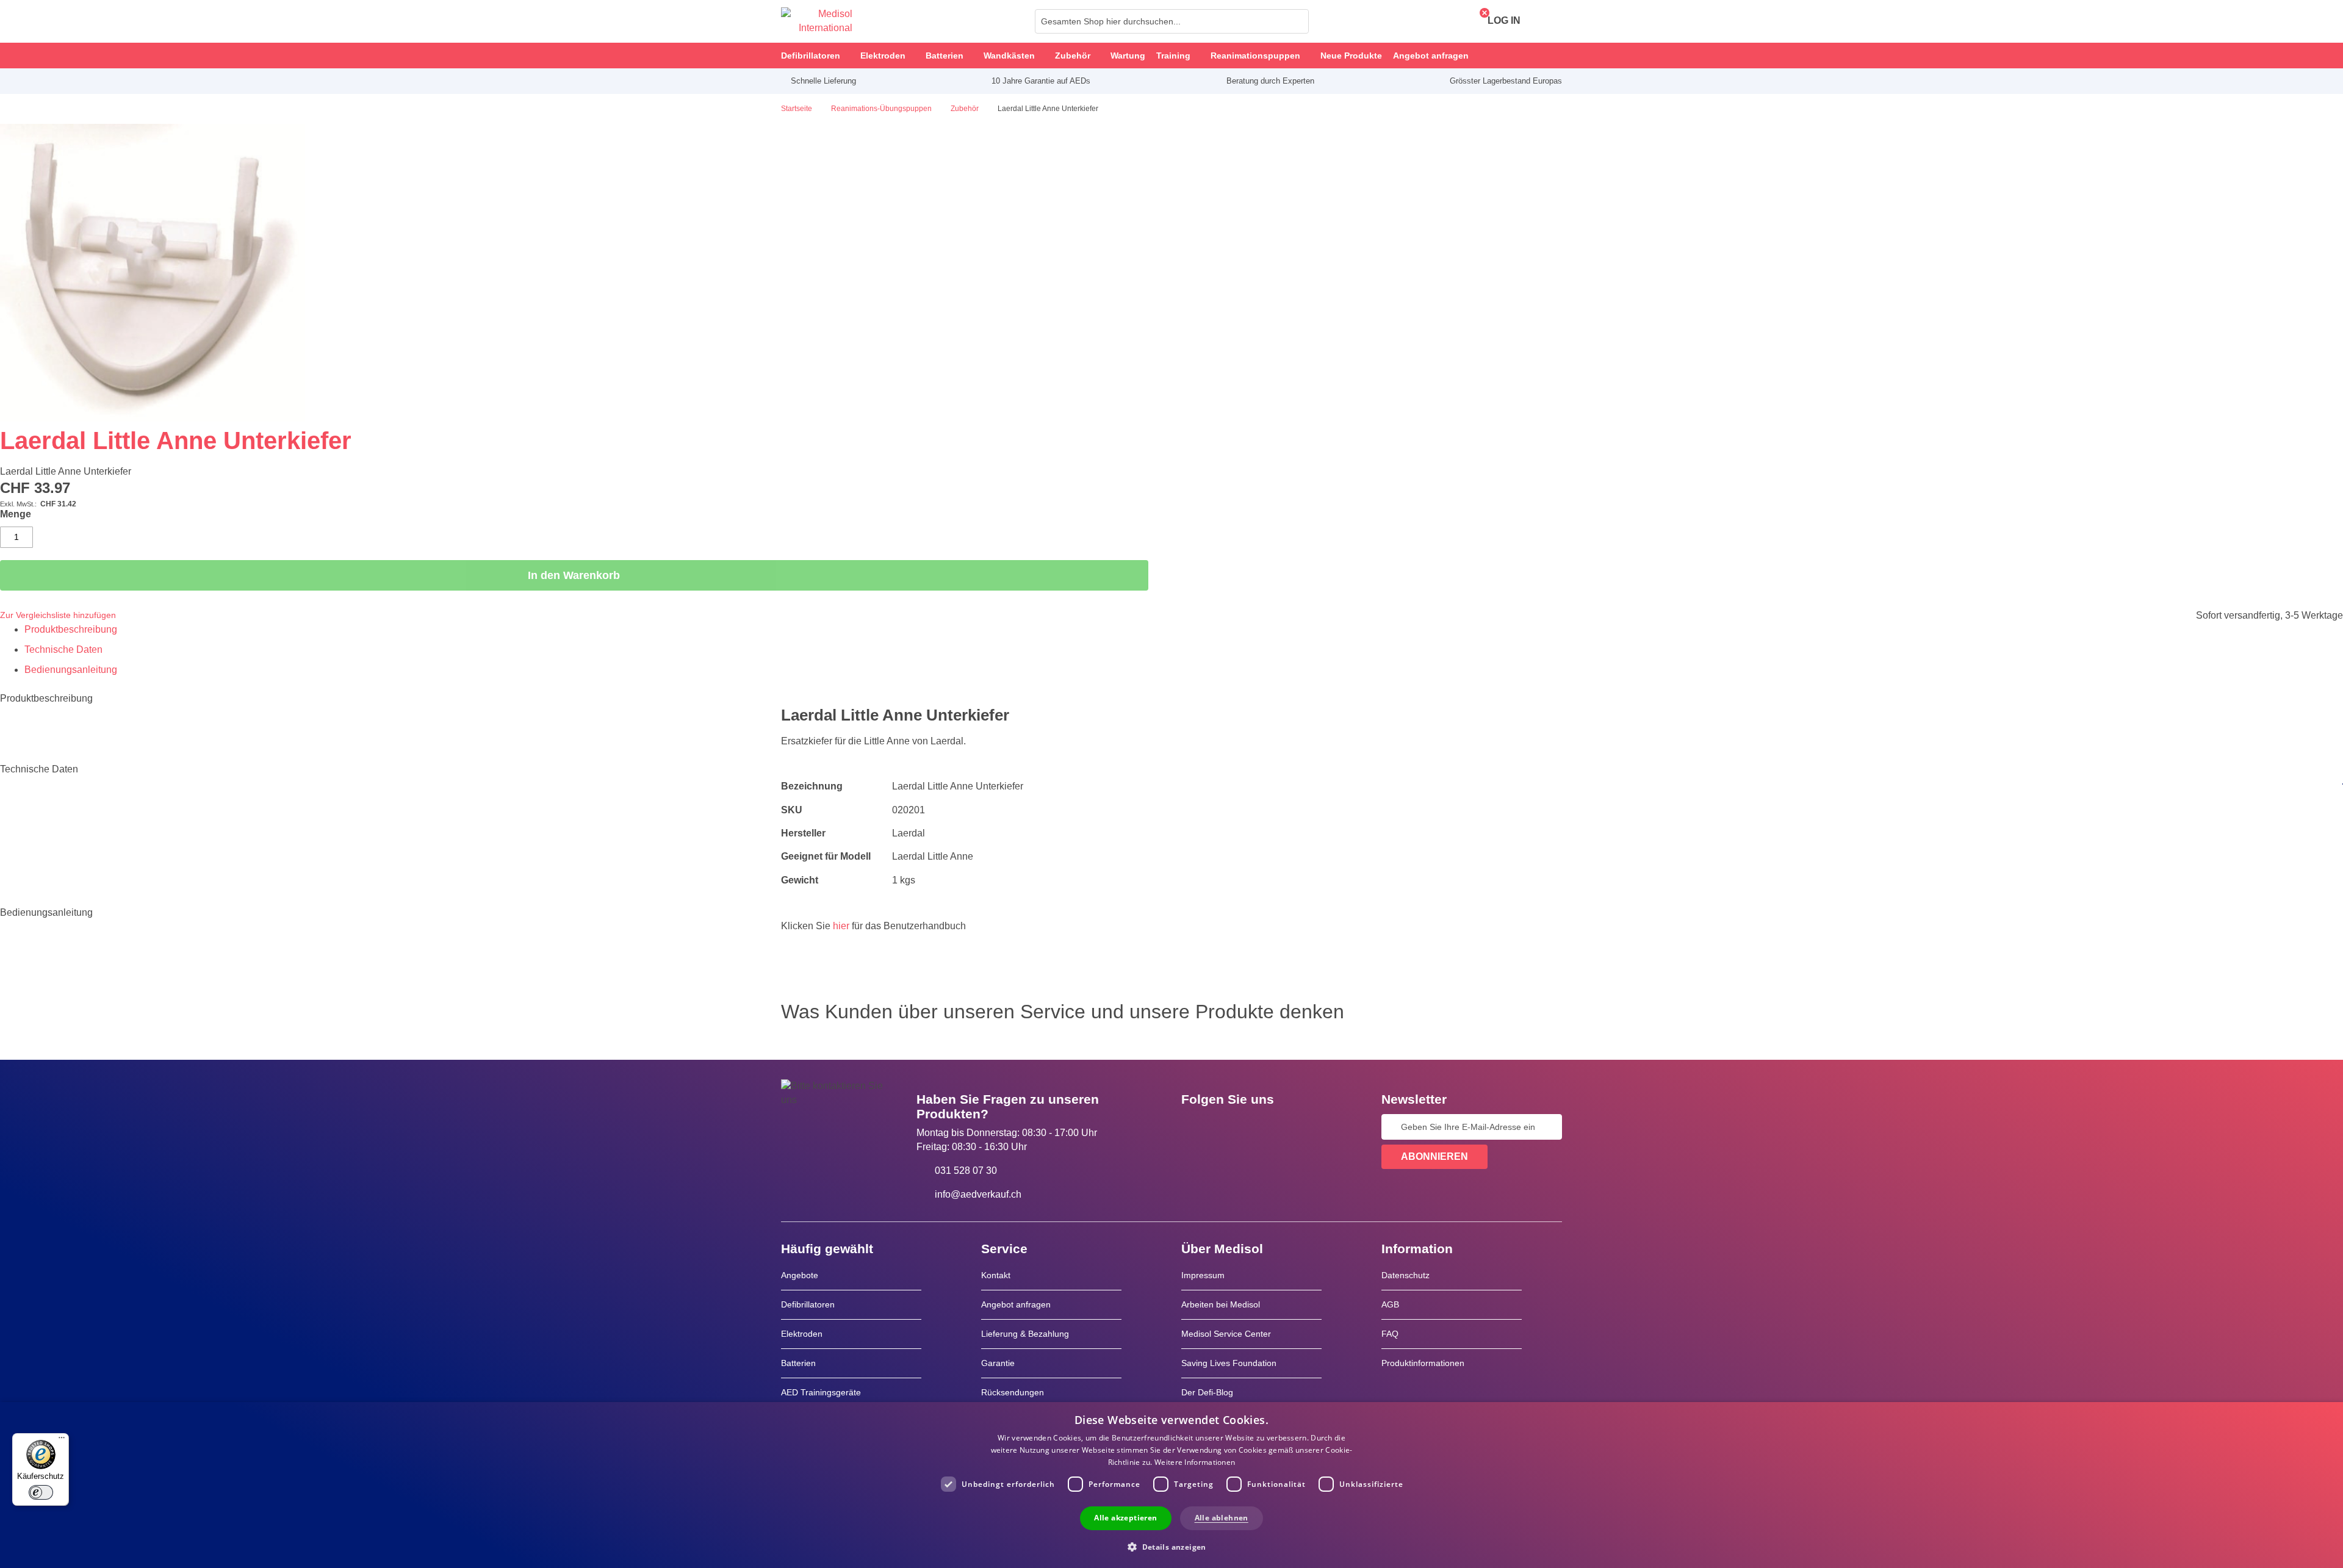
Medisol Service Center (1226, 1334)
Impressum (1203, 1275)
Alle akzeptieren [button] (1125, 1518)
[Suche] (1296, 21)
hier (841, 926)
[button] (1171, 1546)
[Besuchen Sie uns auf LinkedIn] (1229, 1127)
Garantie (998, 1363)
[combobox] (1172, 21)
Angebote (800, 1275)
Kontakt (996, 1275)
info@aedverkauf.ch (978, 1194)
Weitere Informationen (1195, 1462)
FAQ (1390, 1334)
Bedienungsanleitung (71, 670)
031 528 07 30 (966, 1171)
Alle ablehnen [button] (1222, 1518)
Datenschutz (1405, 1275)
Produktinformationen (1423, 1363)
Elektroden (802, 1334)
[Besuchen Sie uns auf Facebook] (1194, 1127)
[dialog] (1171, 1485)
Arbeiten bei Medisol (1221, 1304)
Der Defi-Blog (1207, 1392)
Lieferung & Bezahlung (1025, 1334)
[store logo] (817, 21)
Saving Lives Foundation (1229, 1363)
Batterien (798, 1363)
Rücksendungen (1013, 1392)
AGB (1390, 1304)
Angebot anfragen (1016, 1304)
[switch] (41, 1492)
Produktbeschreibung (71, 629)
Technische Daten (63, 649)
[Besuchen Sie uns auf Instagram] (1265, 1127)
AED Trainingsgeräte (821, 1392)
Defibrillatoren (808, 1304)
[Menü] (62, 1440)
